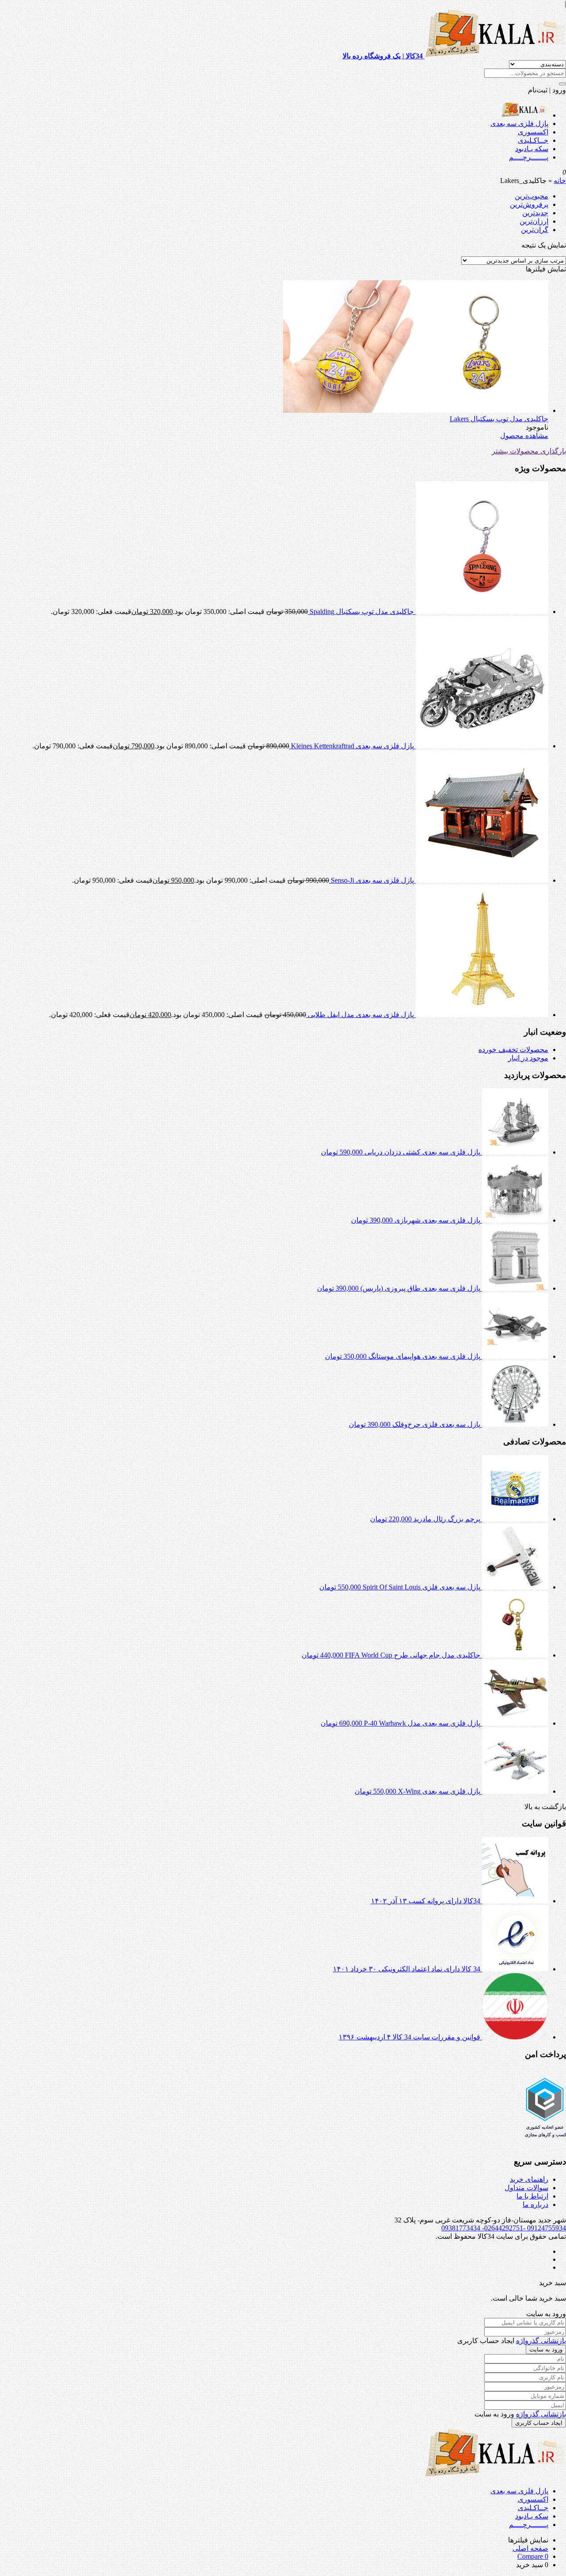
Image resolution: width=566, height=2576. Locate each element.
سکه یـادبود (532, 149)
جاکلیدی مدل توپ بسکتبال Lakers (499, 419)
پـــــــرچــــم (529, 157)
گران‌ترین (535, 230)
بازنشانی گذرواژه (541, 2341)
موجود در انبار (528, 1058)
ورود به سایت (546, 2349)
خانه (560, 181)
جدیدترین (535, 213)
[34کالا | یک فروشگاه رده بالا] (525, 115)
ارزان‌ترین (534, 221)
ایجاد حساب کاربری (539, 2423)
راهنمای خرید (529, 2179)
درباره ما (535, 2204)
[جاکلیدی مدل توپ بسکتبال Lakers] (416, 410)
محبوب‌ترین (532, 196)
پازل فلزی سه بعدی (519, 124)
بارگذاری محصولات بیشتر (529, 451)
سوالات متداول (526, 2188)
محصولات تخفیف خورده (513, 1050)
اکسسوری (533, 132)
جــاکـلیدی (533, 140)
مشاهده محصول (524, 436)
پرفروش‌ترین (529, 204)
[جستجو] (562, 84)
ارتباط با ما (532, 2196)
